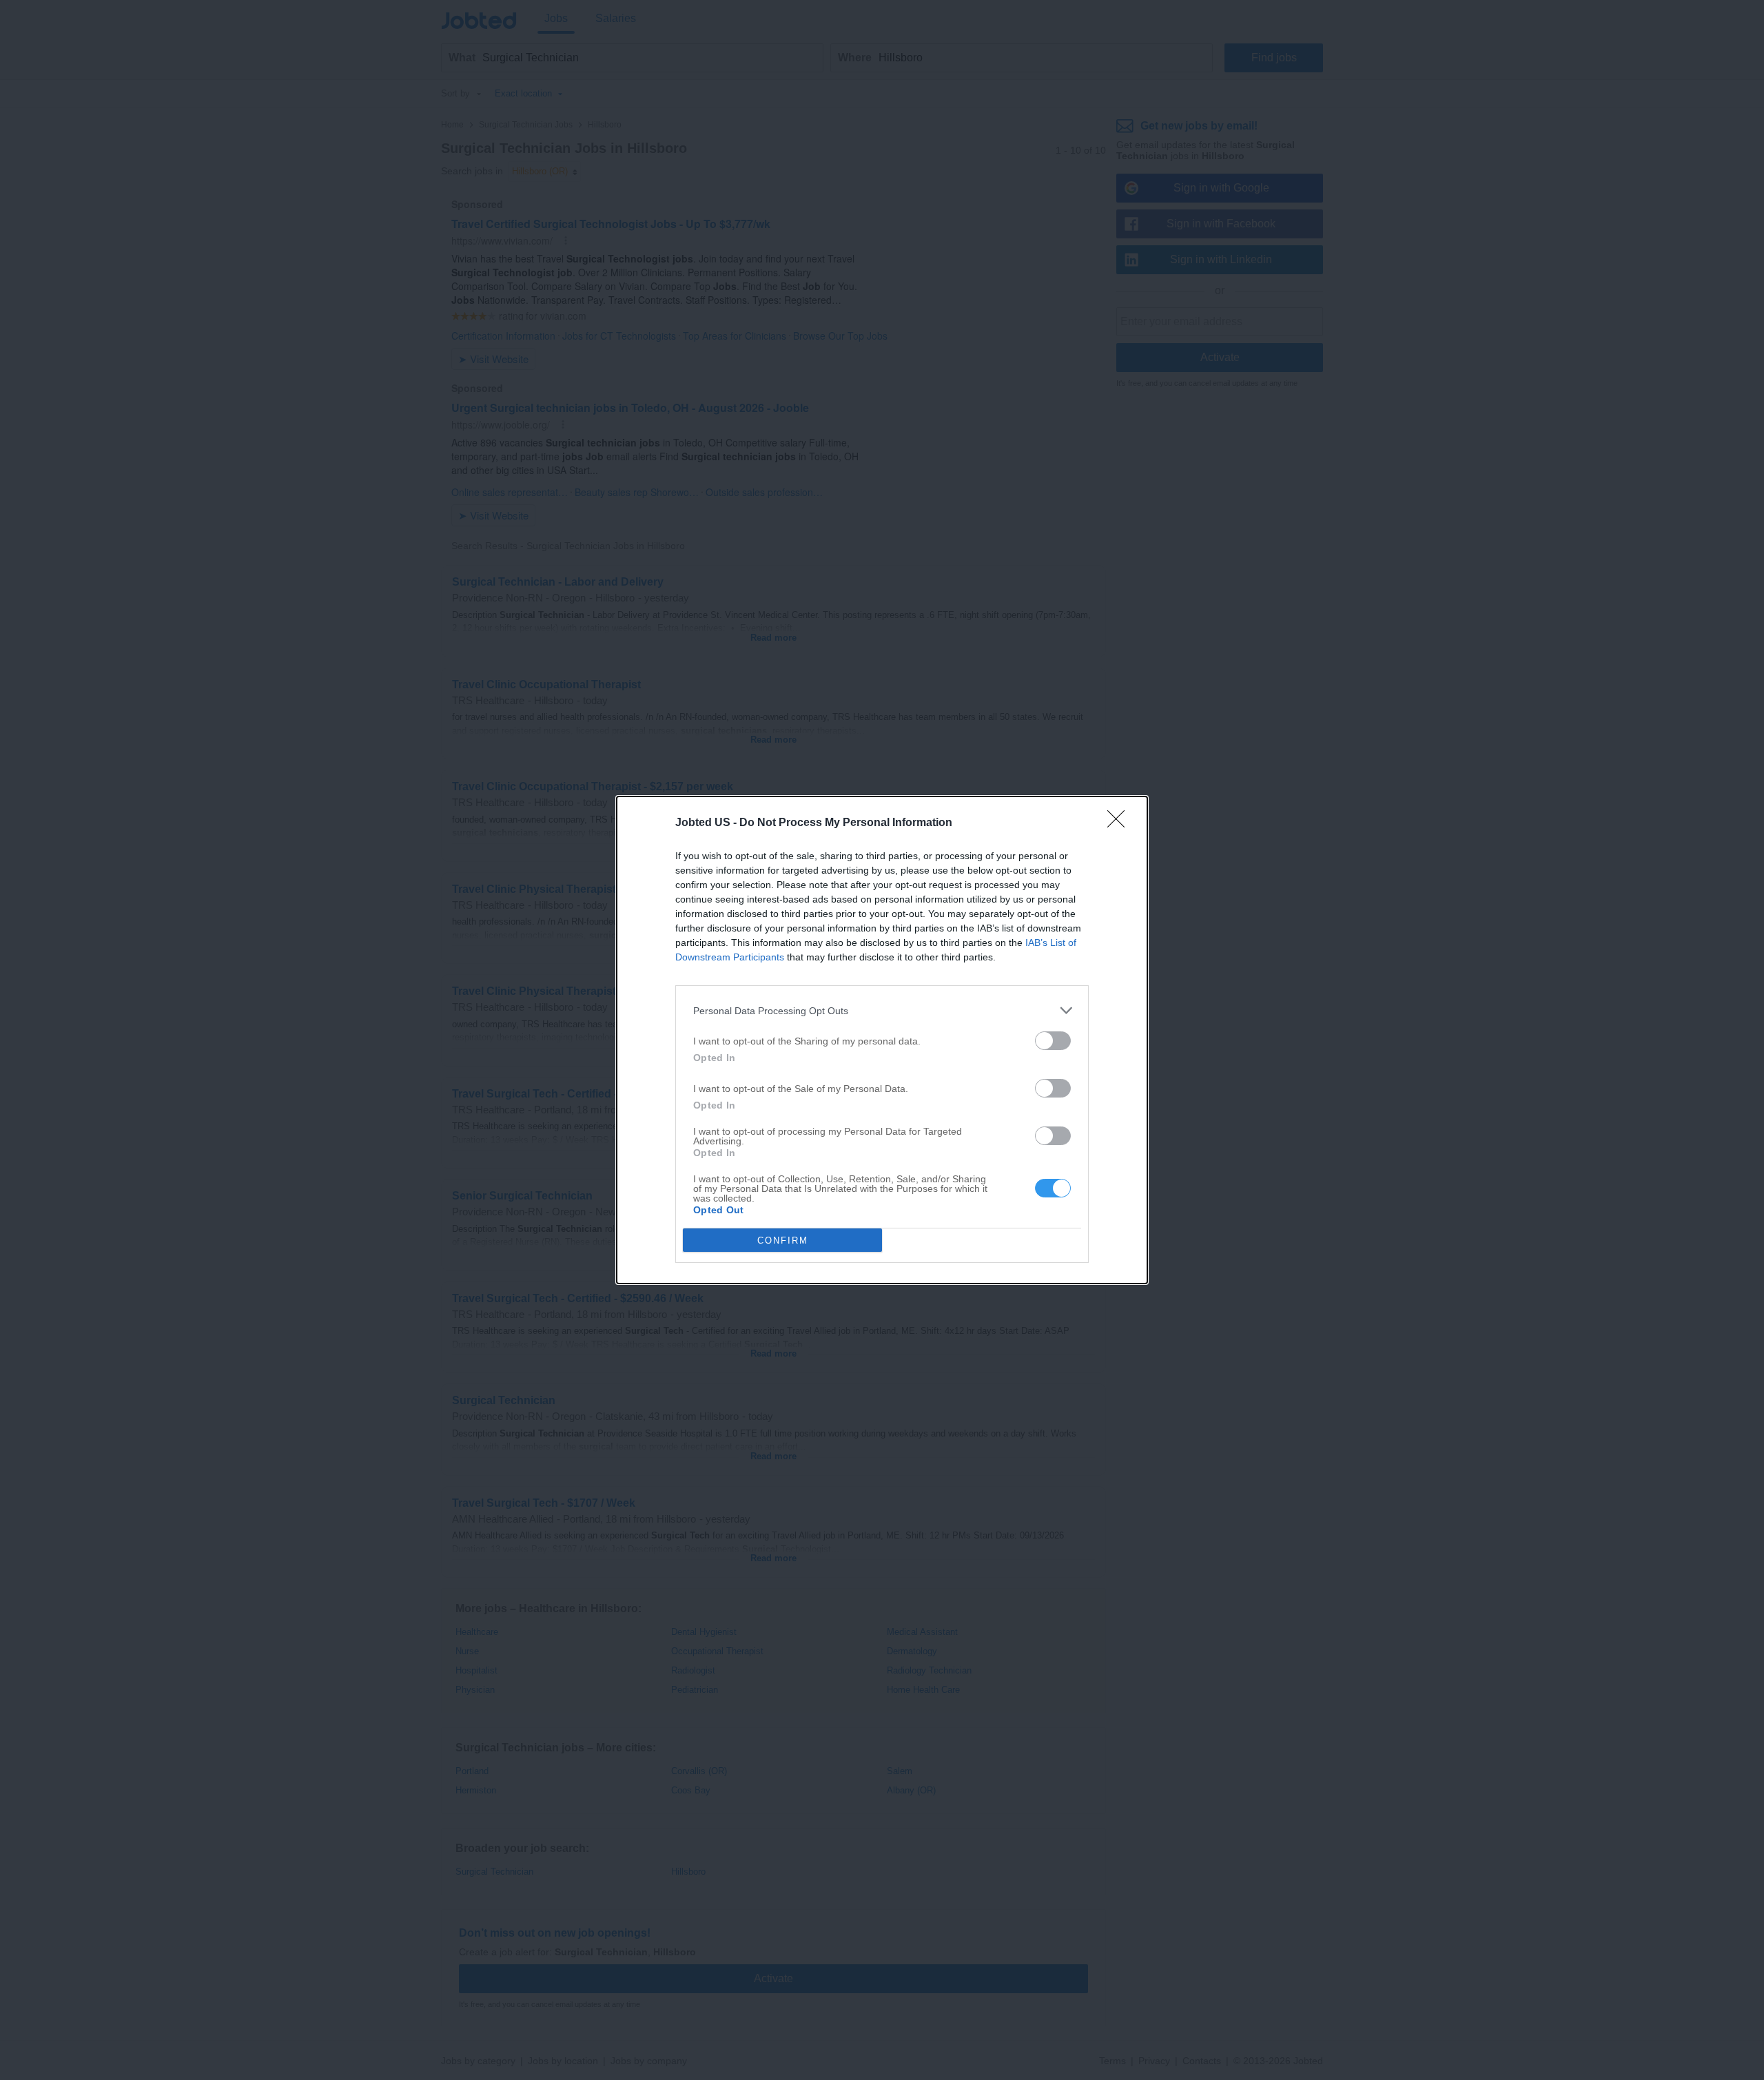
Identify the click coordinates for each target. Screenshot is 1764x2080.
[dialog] (882, 1040)
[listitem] (882, 1010)
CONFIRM (783, 1240)
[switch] (1053, 1041)
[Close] (1120, 823)
